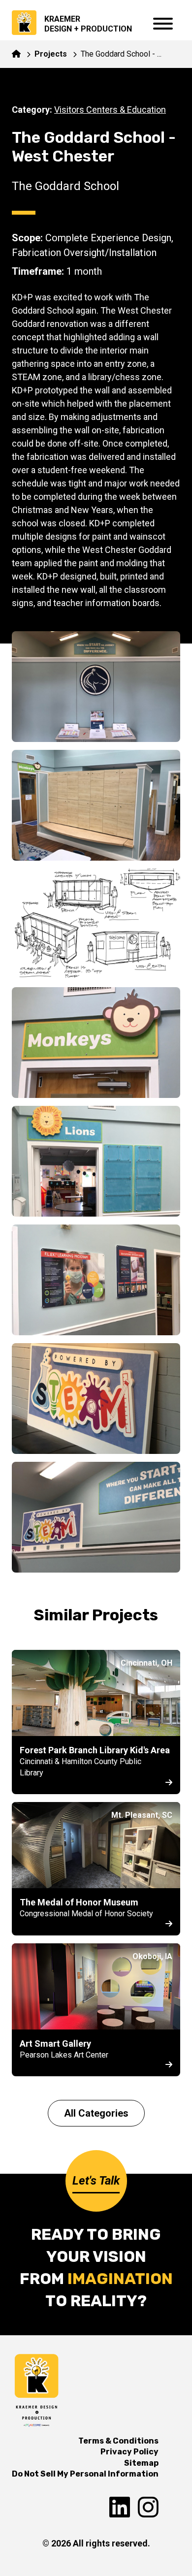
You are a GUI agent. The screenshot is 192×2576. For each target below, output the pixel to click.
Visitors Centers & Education (110, 110)
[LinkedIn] (120, 2508)
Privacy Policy (129, 2452)
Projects (51, 54)
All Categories (96, 2113)
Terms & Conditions (118, 2441)
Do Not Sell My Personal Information (85, 2474)
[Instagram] (148, 2508)
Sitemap (141, 2463)
